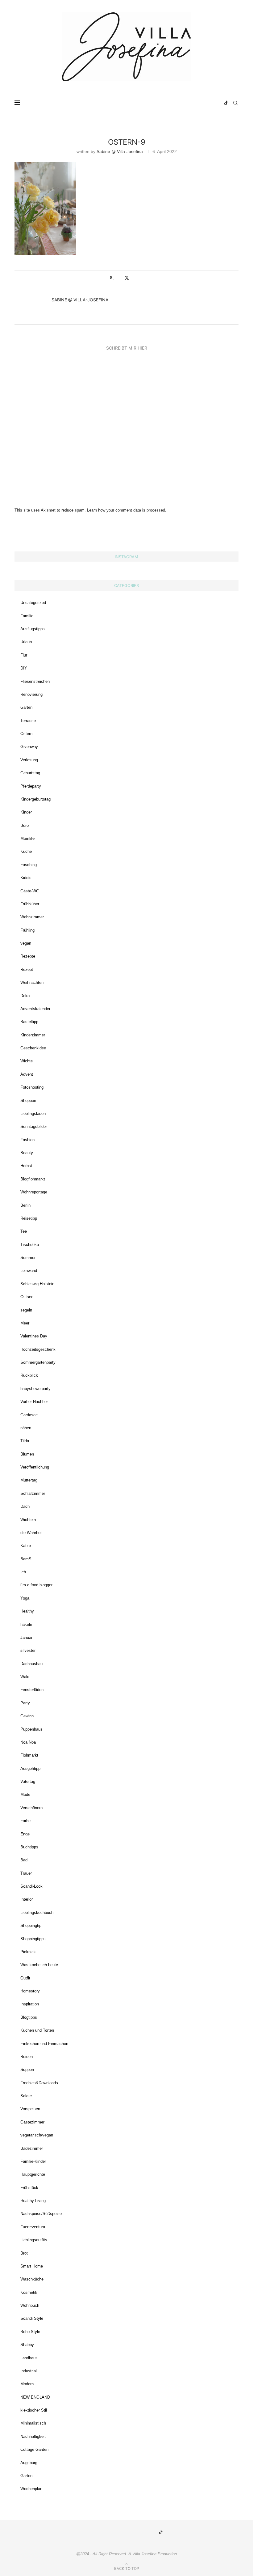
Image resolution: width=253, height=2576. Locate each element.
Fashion (27, 1140)
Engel (25, 1834)
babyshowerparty (35, 1389)
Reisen (27, 2057)
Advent (27, 1074)
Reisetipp (29, 1218)
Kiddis (26, 878)
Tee (24, 1231)
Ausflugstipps (33, 629)
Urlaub (26, 642)
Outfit (25, 1978)
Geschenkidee (33, 1048)
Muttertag (29, 1480)
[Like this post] (114, 278)
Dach (25, 1506)
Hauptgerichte (33, 2174)
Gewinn (27, 1716)
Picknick (28, 1952)
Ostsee (27, 1297)
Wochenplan (31, 2489)
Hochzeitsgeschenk (38, 1349)
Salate (26, 2096)
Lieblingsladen (33, 1114)
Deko (25, 996)
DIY (24, 668)
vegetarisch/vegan (37, 2135)
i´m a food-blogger (36, 1585)
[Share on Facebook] (120, 278)
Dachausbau (31, 1664)
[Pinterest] (200, 103)
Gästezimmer (32, 2122)
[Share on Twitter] (127, 278)
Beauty (27, 1153)
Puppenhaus (31, 1729)
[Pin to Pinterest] (133, 278)
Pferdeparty (31, 786)
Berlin (25, 1205)
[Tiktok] (226, 103)
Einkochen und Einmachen (44, 2044)
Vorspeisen (30, 2109)
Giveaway (29, 747)
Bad (24, 1860)
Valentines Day (34, 1336)
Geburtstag (30, 773)
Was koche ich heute (39, 1965)
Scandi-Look (31, 1886)
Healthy (27, 1611)
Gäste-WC (30, 891)
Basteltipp (29, 1022)
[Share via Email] (139, 278)
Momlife (27, 838)
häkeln (26, 1624)
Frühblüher (30, 904)
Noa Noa (28, 1742)
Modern (27, 2384)
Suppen (27, 2070)
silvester (28, 1650)
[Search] (235, 103)
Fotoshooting (32, 1087)
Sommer (28, 1258)
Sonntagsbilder (34, 1126)
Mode (25, 1794)
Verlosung (29, 760)
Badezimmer (32, 2148)
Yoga (25, 1598)
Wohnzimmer (32, 917)
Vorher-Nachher (34, 1402)
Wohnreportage (34, 1192)
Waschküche (32, 2279)
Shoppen (28, 1101)
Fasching (29, 865)
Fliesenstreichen (35, 681)
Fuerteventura (33, 2227)
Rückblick (29, 1375)
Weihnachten (32, 982)
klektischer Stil (34, 2410)
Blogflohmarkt (33, 1179)
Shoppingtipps (33, 1939)
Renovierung (31, 694)
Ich (23, 1572)
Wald (25, 1677)
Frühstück (29, 2188)
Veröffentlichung (35, 1467)
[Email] (213, 103)
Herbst (26, 1166)
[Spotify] (219, 103)
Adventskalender (35, 1009)
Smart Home (32, 2266)
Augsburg (29, 2463)
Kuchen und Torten (37, 2030)
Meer (25, 1323)
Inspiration (30, 2004)
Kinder (26, 812)
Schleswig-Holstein (37, 1284)
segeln (26, 1310)
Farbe (25, 1821)
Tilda (25, 1441)
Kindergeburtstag (35, 799)
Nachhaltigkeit (33, 2436)
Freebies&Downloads (39, 2083)
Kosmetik (29, 2292)
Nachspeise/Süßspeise (41, 2214)
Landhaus (29, 2358)
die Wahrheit (31, 1533)
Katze (26, 1546)
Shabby (27, 2345)
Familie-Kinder (33, 2161)
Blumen (27, 1454)
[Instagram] (193, 103)
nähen (26, 1428)
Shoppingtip (31, 1926)
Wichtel (27, 1061)
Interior (27, 1899)
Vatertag (28, 1781)
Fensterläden (32, 1690)
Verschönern (31, 1808)
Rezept (27, 969)
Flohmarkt (29, 1755)
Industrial (29, 2371)
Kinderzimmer (33, 1035)
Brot (24, 2253)
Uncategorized (33, 603)
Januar (26, 1637)
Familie (27, 616)
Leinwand (29, 1271)
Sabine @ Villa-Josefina (120, 151)
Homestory (30, 1991)
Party (25, 1703)
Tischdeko (30, 1245)
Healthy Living (33, 2201)
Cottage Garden (34, 2449)
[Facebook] (206, 103)
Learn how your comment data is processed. (127, 510)
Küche (26, 851)
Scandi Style (32, 2318)
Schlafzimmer (33, 1493)
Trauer (26, 1873)
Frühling (27, 930)
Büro (25, 825)
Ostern (26, 734)
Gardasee (29, 1415)
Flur (24, 655)
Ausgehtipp (30, 1768)
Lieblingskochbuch (37, 1913)
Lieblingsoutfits (34, 2240)
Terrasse (28, 721)
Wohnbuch (30, 2305)
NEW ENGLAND (35, 2397)
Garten (26, 707)
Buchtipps (29, 1847)
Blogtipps (29, 2017)
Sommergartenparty (38, 1362)
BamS (26, 1559)
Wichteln (28, 1520)
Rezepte (28, 956)
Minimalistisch (33, 2423)
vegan (26, 943)
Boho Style (30, 2332)
